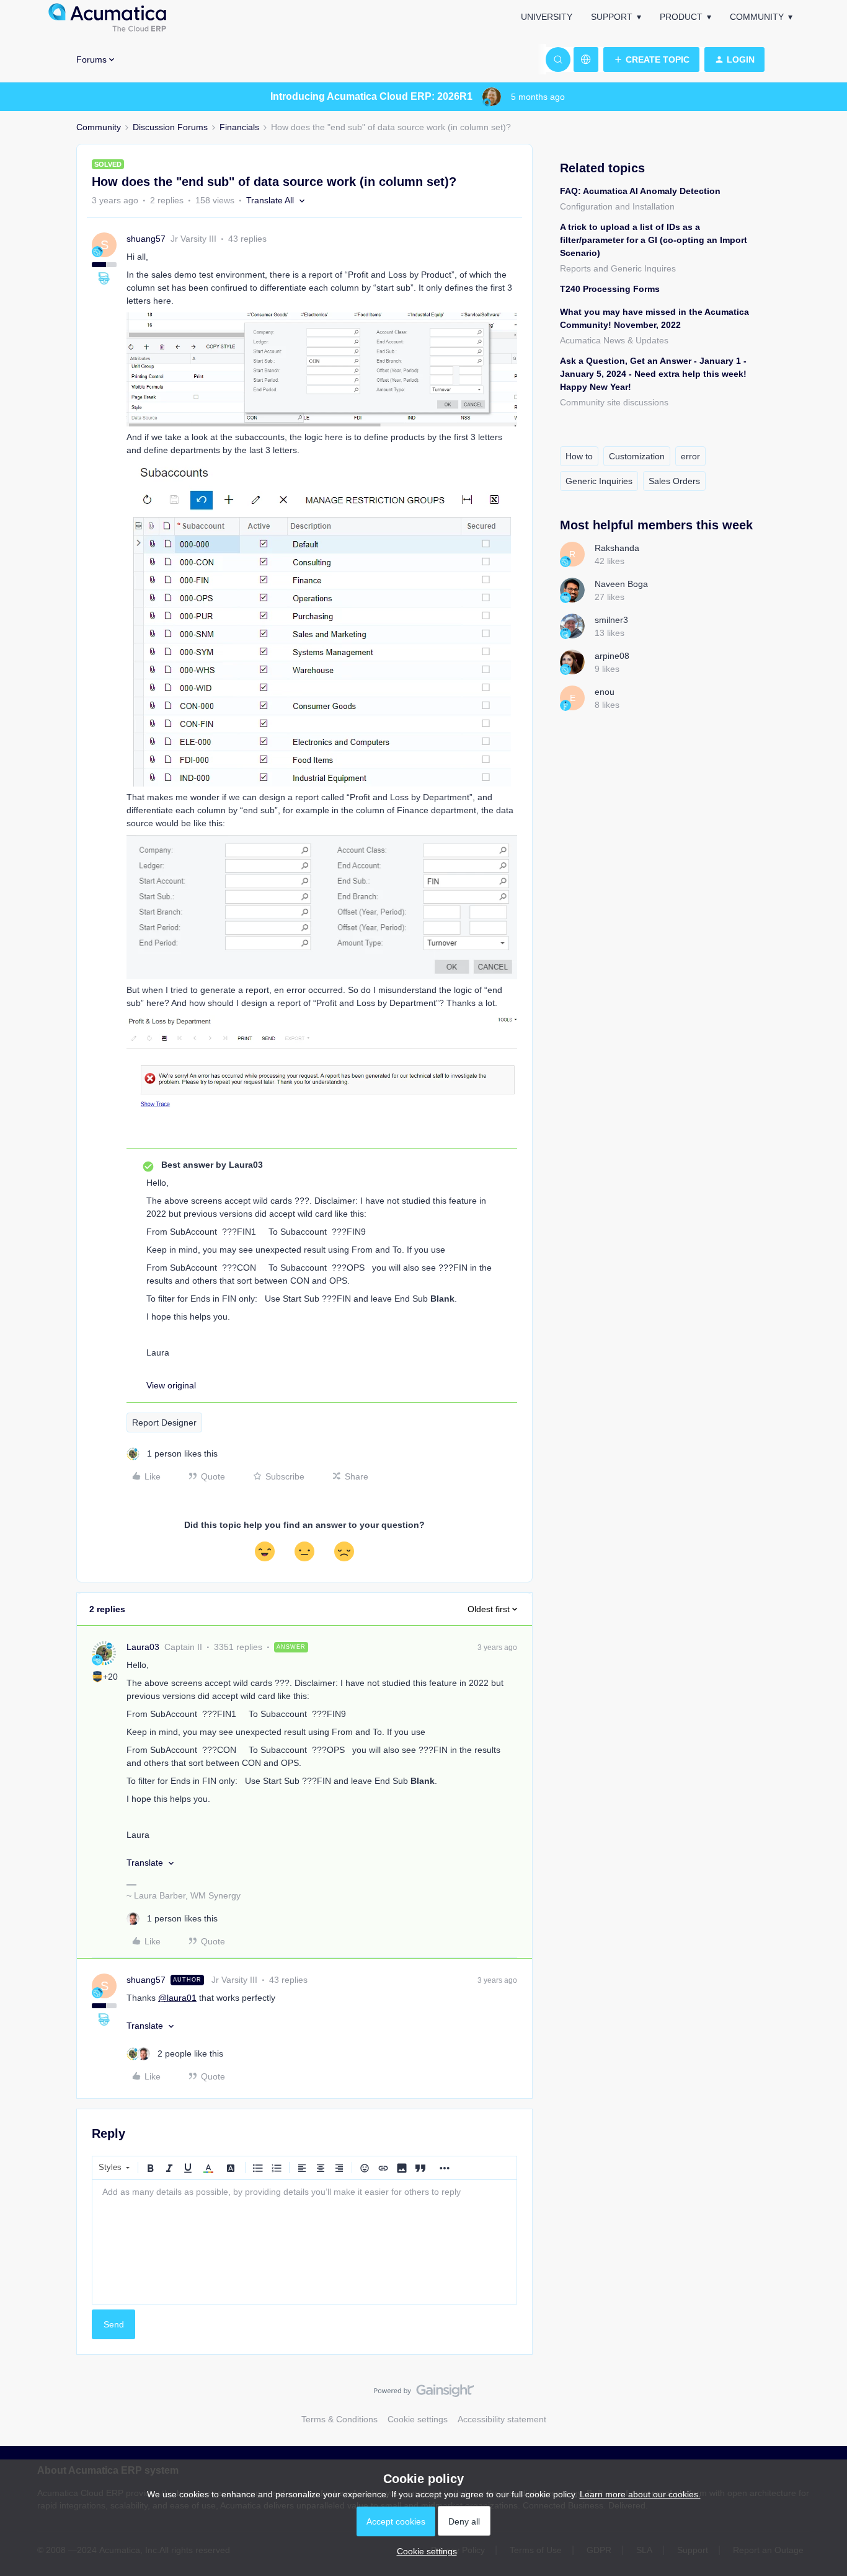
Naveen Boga (621, 584)
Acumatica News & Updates (614, 340)
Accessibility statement (502, 2419)
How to (579, 456)
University (547, 17)
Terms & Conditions (339, 2419)
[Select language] (586, 60)
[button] (651, 60)
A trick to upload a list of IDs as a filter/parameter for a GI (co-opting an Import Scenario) (654, 240)
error (690, 456)
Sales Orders (674, 481)
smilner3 (611, 620)
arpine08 (612, 656)
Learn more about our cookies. (640, 2494)
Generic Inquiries (599, 481)
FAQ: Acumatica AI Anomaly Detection (640, 191)
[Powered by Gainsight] (424, 2394)
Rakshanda (617, 548)
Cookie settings (418, 2419)
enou (605, 692)
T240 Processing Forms (610, 289)
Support (612, 17)
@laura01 (177, 1998)
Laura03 (143, 1647)
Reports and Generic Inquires (618, 268)
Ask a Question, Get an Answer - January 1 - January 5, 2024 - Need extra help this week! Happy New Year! (653, 374)
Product (681, 17)
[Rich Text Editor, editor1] (304, 2242)
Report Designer (164, 1423)
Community (757, 17)
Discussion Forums (170, 127)
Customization (637, 456)
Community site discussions (614, 402)
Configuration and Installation (617, 206)
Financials (239, 127)
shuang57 (146, 239)
